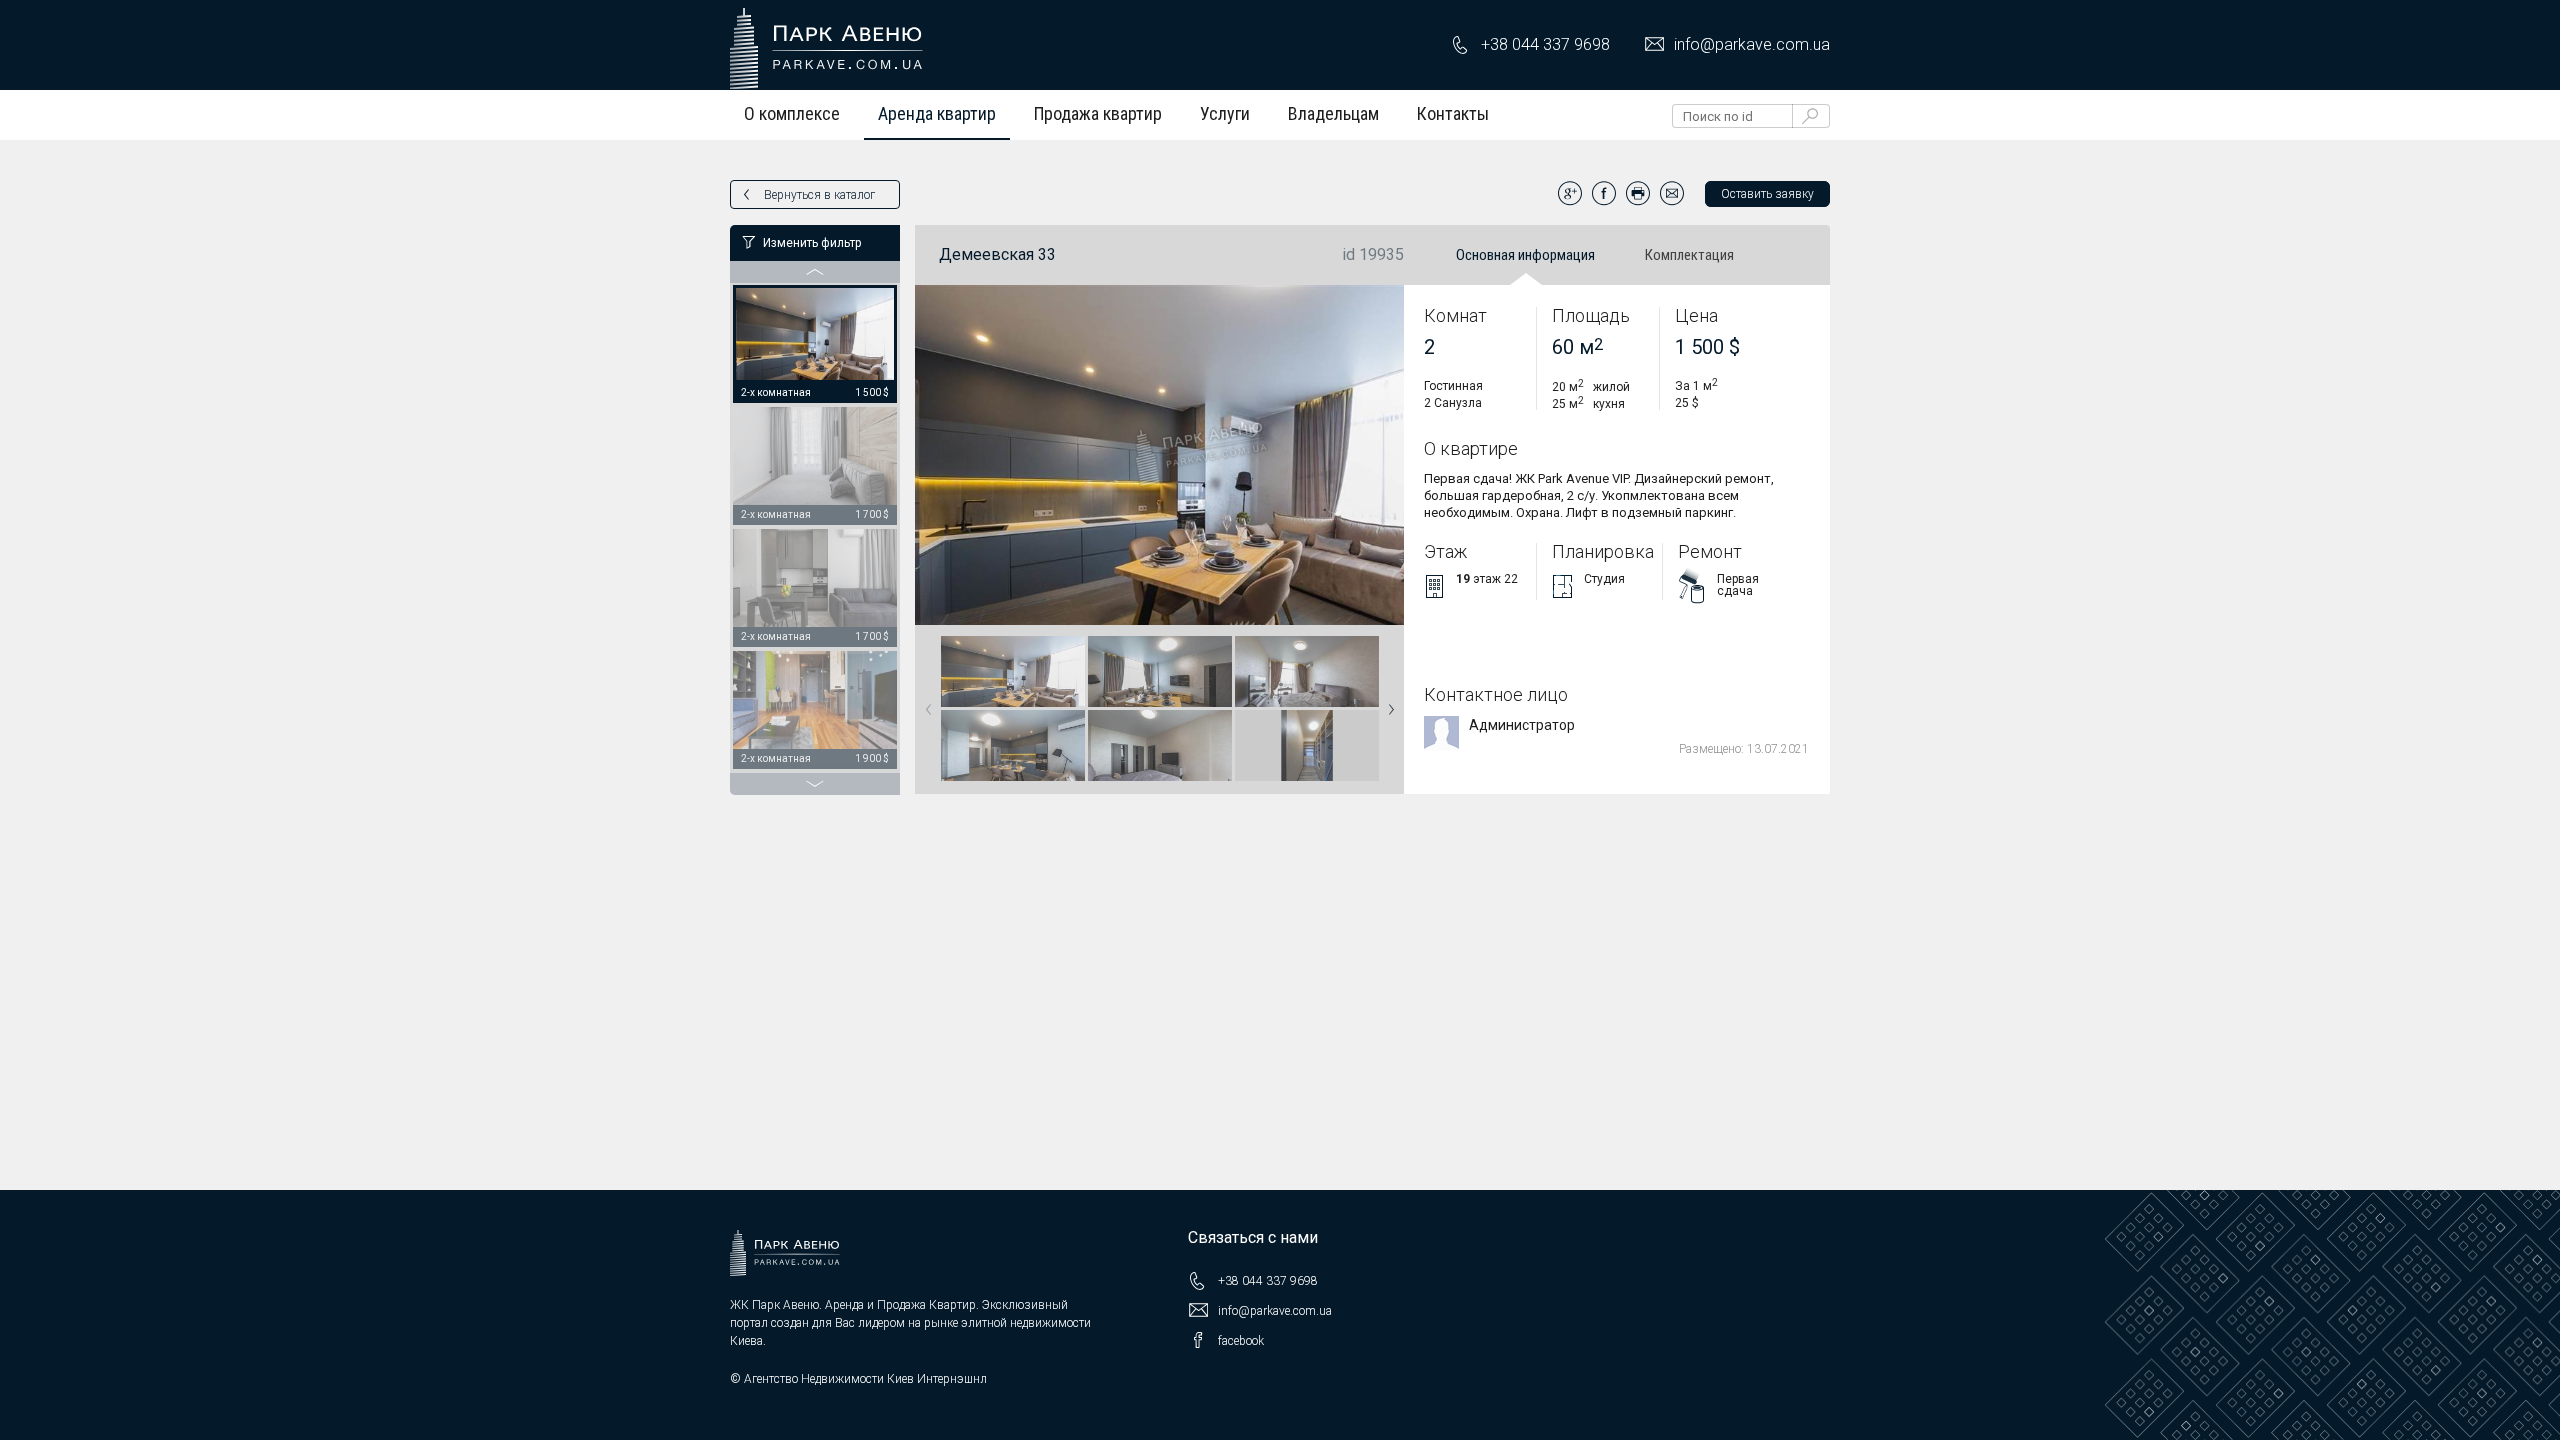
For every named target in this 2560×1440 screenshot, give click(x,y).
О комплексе (792, 113)
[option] (815, 345)
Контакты (1453, 113)
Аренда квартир (937, 113)
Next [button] (1387, 703)
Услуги (1225, 113)
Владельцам (1333, 113)
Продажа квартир (1098, 113)
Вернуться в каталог (819, 195)
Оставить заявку (1767, 194)
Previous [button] (925, 703)
